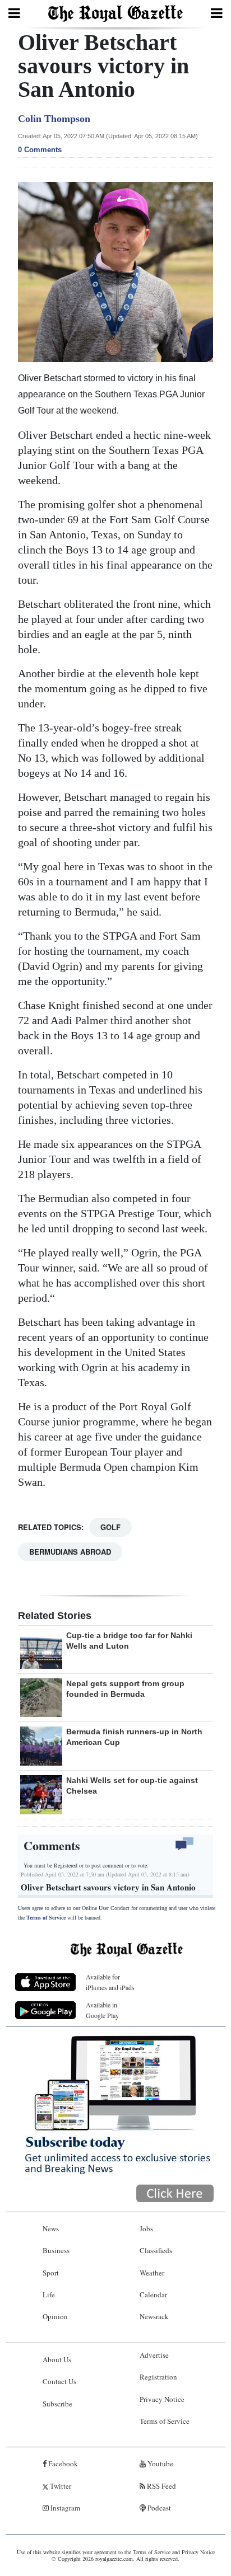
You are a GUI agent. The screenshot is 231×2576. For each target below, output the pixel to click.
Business (56, 2250)
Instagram (64, 2508)
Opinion (55, 2316)
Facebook (62, 2464)
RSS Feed (161, 2486)
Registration (158, 2377)
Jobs (146, 2228)
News (51, 2228)
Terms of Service (46, 1918)
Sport (51, 2273)
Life (49, 2295)
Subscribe (57, 2404)
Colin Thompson (54, 119)
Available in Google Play (102, 2010)
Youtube (160, 2464)
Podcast (158, 2508)
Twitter (60, 2486)
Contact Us (59, 2381)
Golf (110, 1527)
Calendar (153, 2295)
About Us (57, 2359)
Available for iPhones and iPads (110, 1982)
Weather (152, 2273)
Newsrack (154, 2316)
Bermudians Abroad (70, 1552)
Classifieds (156, 2250)
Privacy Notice (162, 2399)
